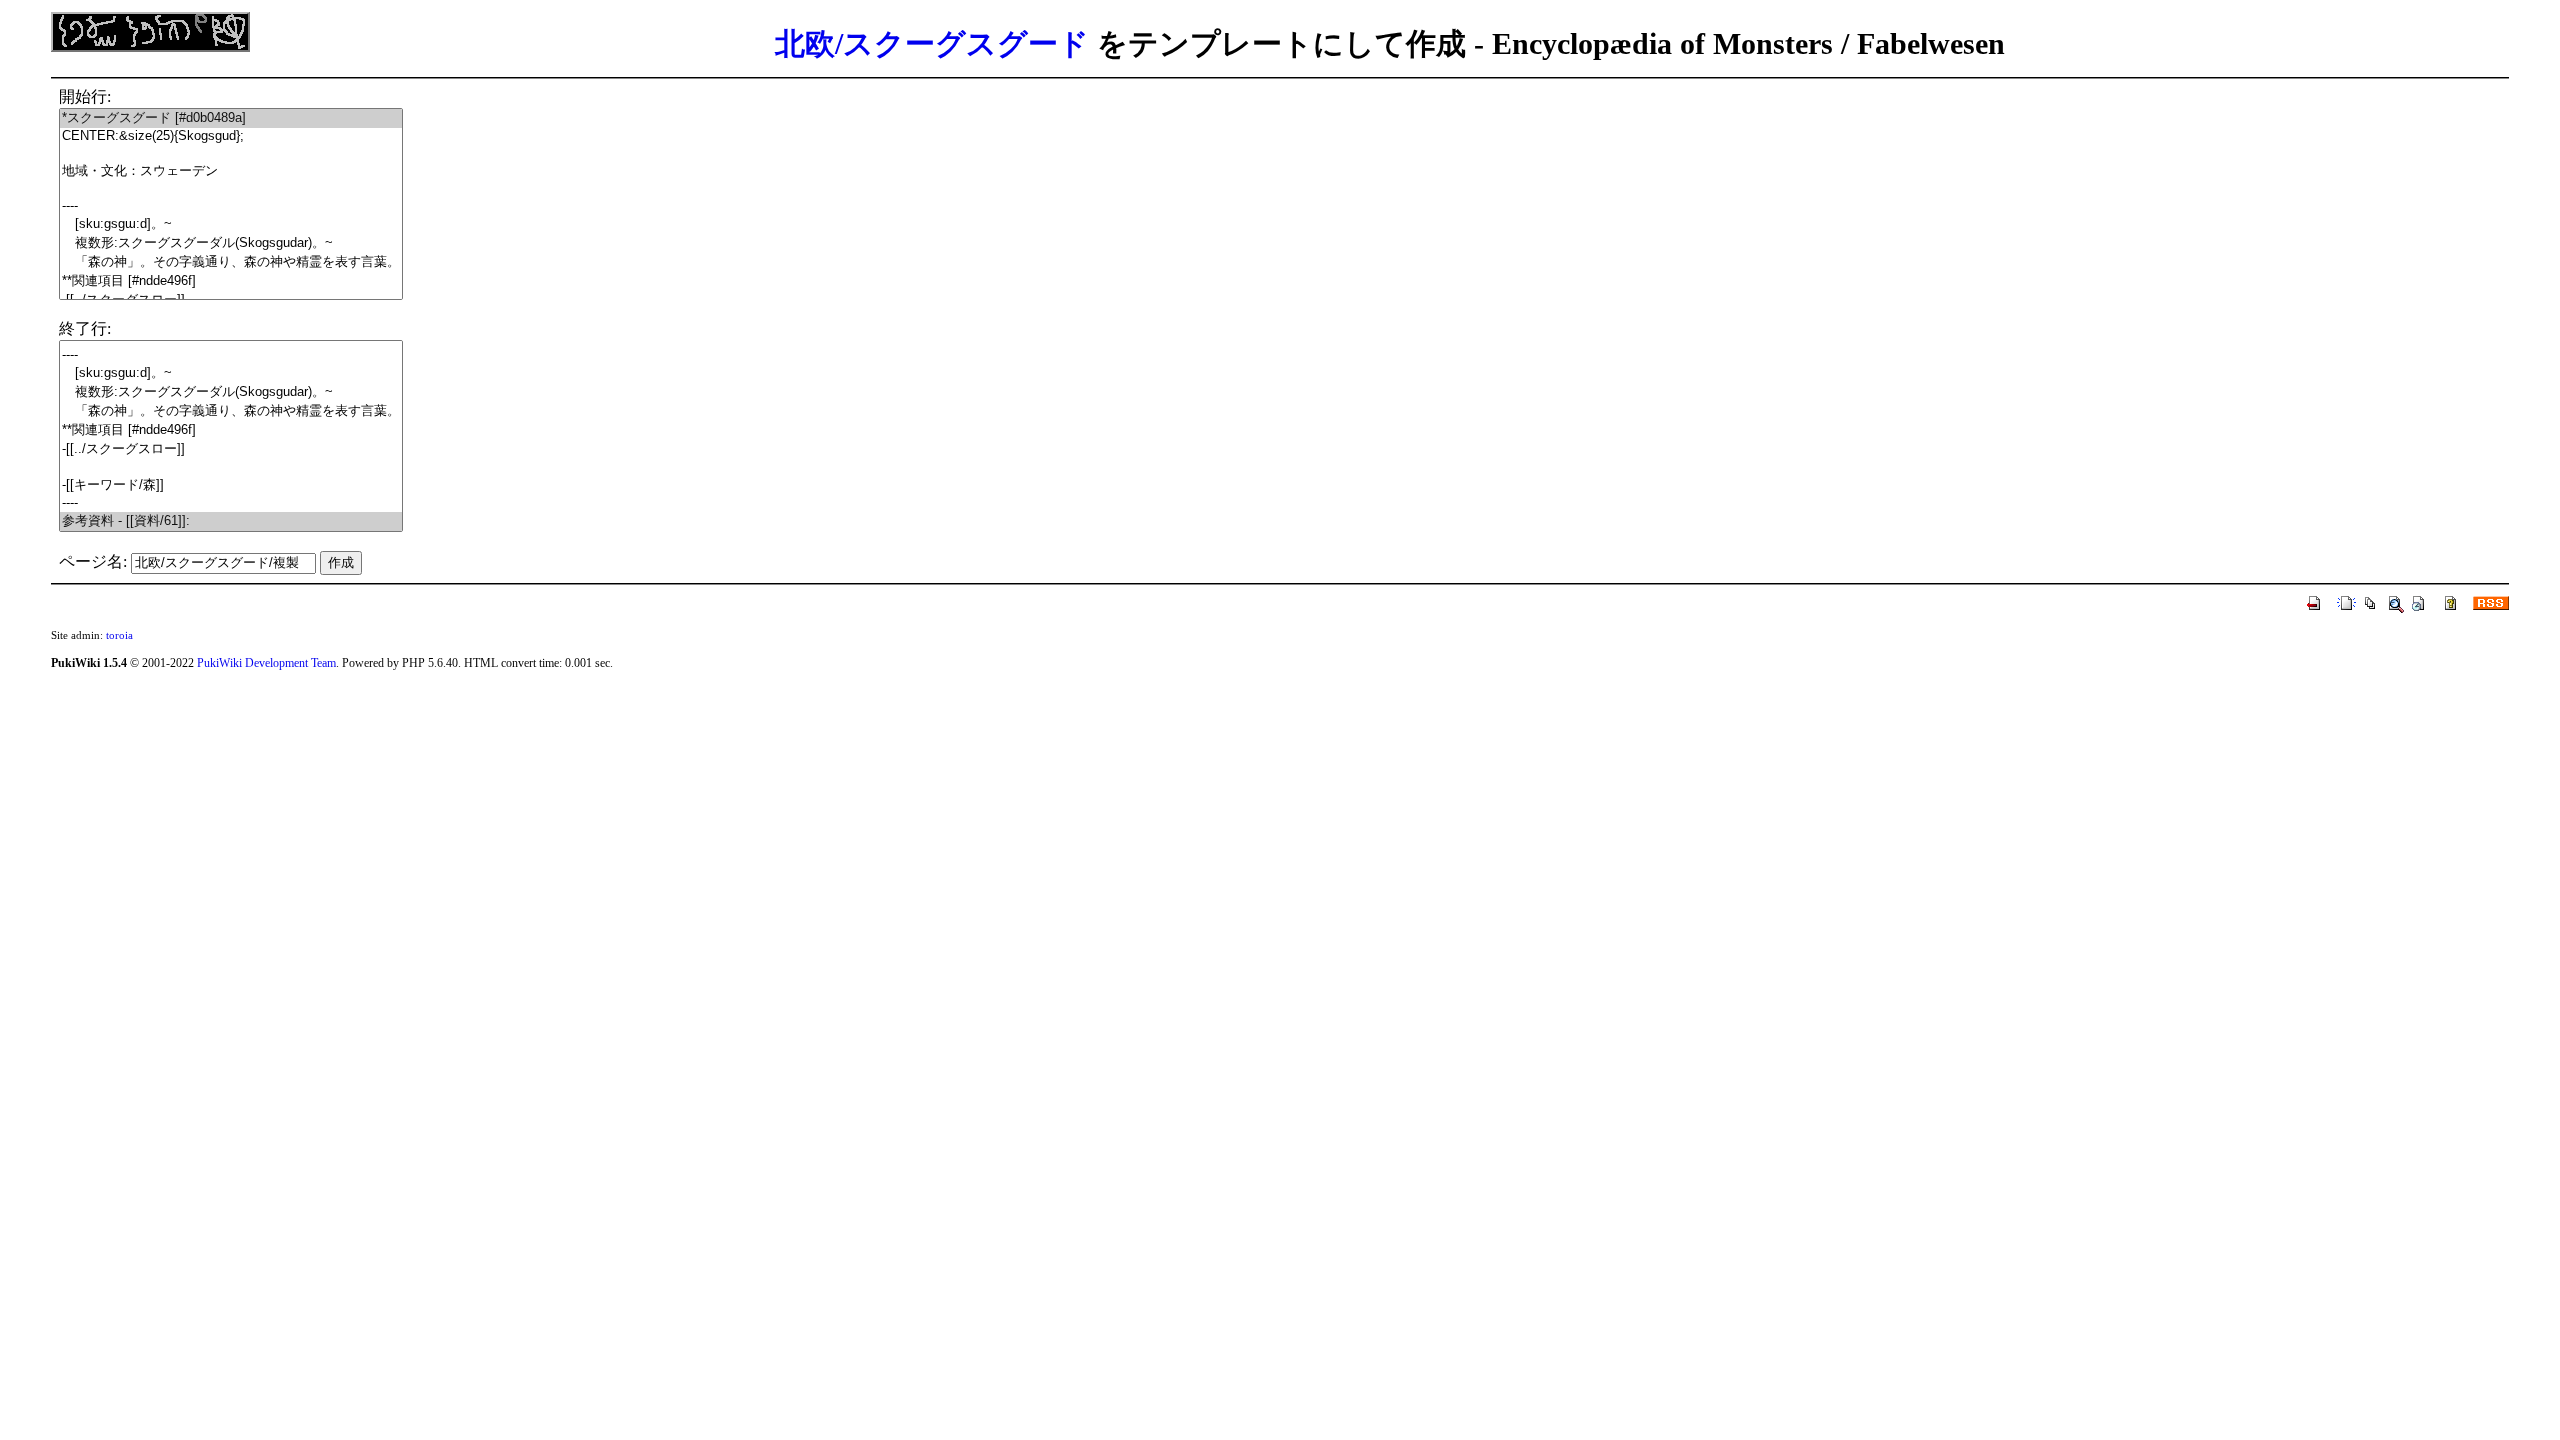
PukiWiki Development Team (266, 663)
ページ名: (93, 561)
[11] (231, 467)
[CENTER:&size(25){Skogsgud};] (231, 136)
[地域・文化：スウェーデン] (231, 171)
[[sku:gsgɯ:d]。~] (231, 224)
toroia (119, 635)
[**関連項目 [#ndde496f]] (231, 281)
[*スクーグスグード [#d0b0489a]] (231, 118)
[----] (231, 206)
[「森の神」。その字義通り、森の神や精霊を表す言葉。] (231, 262)
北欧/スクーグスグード (932, 43)
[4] (231, 189)
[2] (231, 153)
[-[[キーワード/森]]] (231, 485)
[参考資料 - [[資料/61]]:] (231, 521)
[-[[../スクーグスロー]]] (231, 449)
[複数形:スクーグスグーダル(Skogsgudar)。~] (231, 243)
